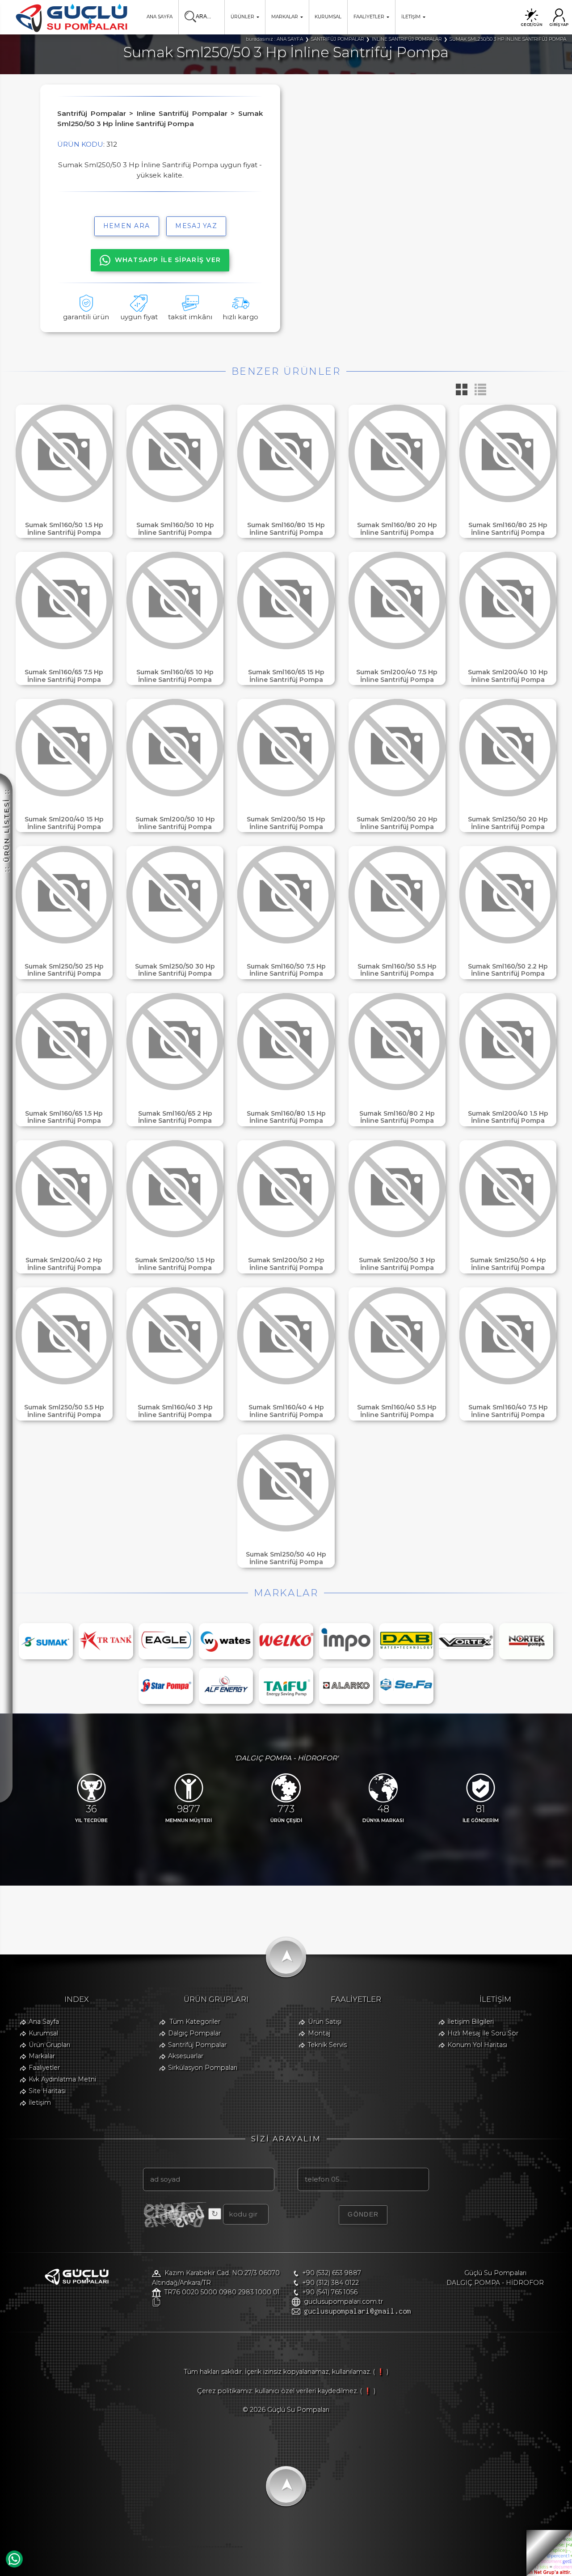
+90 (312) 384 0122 (330, 2283)
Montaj (319, 2033)
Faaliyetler (44, 2068)
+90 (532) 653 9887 (332, 2273)
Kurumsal (43, 2033)
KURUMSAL (328, 17)
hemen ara (127, 226)
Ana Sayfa (44, 2022)
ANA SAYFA (160, 17)
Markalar (42, 2056)
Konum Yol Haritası (477, 2045)
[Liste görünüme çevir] (478, 393)
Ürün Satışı (325, 2022)
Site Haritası (47, 2091)
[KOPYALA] (156, 2302)
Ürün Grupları (49, 2045)
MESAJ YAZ (196, 226)
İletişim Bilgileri (471, 2022)
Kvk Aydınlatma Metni (62, 2079)
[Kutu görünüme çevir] (459, 393)
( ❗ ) (381, 2372)
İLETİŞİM (411, 17)
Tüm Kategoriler (195, 2022)
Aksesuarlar (186, 2056)
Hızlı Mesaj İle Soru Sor (483, 2033)
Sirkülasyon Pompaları (203, 2068)
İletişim (40, 2102)
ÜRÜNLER (242, 17)
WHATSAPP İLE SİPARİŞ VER (168, 260)
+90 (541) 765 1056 (330, 2292)
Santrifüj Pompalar (197, 2045)
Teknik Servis (327, 2045)
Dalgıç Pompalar (194, 2033)
